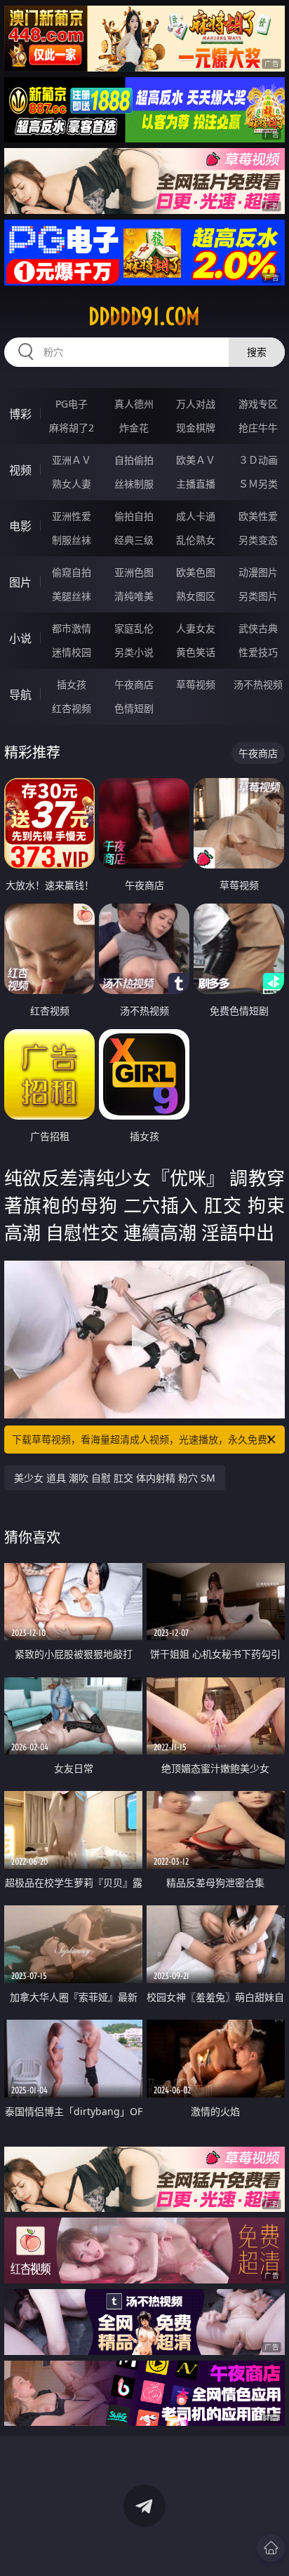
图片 (20, 582)
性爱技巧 (258, 652)
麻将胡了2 (72, 428)
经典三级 (134, 540)
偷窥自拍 (72, 572)
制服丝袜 (72, 540)
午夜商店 (134, 684)
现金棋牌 (196, 428)
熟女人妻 (72, 484)
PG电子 (72, 404)
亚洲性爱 (72, 516)
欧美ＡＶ (196, 460)
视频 (20, 470)
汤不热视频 (258, 684)
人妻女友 (196, 628)
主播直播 (196, 484)
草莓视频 (196, 684)
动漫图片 (258, 572)
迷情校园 (72, 652)
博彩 (20, 414)
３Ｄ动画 (258, 460)
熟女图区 (196, 596)
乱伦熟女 (196, 540)
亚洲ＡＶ (72, 460)
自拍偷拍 (134, 460)
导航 (20, 695)
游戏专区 (258, 404)
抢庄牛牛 (258, 428)
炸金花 (134, 428)
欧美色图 (196, 572)
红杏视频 (72, 708)
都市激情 (72, 628)
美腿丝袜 (72, 596)
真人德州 (134, 404)
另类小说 (134, 652)
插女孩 (72, 684)
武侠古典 (258, 628)
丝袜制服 (134, 484)
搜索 (257, 352)
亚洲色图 (134, 572)
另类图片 (258, 596)
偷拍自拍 (134, 516)
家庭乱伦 (134, 628)
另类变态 (258, 540)
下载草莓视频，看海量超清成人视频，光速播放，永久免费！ (144, 1439)
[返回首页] (271, 2548)
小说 (20, 638)
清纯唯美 (134, 596)
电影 (20, 526)
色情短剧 (134, 708)
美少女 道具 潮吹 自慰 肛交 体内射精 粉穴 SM (115, 1478)
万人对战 (196, 404)
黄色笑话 (196, 652)
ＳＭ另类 (258, 484)
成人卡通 (196, 516)
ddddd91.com (144, 316)
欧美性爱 (258, 516)
